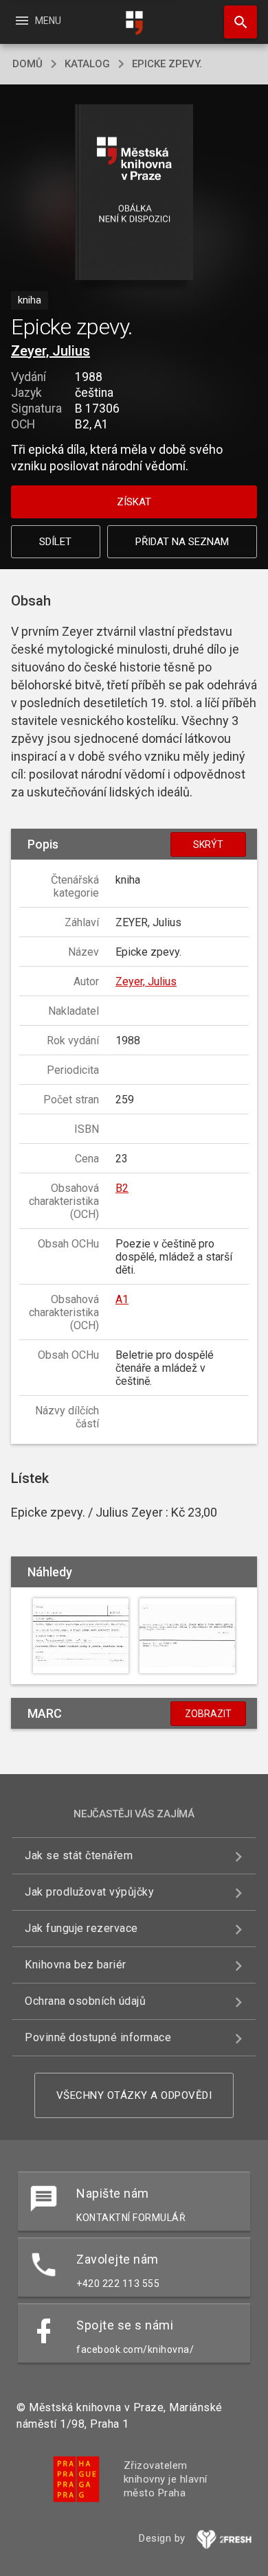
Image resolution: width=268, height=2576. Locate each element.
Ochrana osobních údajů (85, 2001)
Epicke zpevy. (167, 64)
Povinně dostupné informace (98, 2037)
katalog (87, 64)
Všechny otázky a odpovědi (134, 2095)
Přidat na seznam (182, 542)
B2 (122, 1188)
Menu (37, 21)
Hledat (236, 22)
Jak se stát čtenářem (79, 1855)
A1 (122, 1299)
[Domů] (134, 23)
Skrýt (208, 844)
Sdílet (55, 542)
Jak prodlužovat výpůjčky (89, 1892)
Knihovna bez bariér (76, 1965)
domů (27, 64)
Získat (134, 502)
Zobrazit (208, 1714)
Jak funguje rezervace (81, 1928)
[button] (134, 193)
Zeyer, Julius (51, 351)
